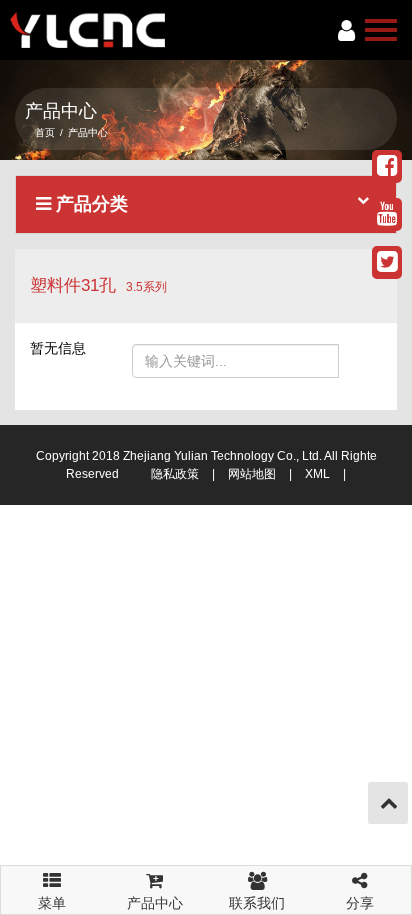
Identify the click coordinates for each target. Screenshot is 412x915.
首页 (45, 132)
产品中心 (155, 903)
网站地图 (252, 474)
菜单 (52, 896)
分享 (360, 903)
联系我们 (257, 903)
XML (317, 474)
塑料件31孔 (73, 285)
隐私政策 (175, 474)
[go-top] (389, 803)
